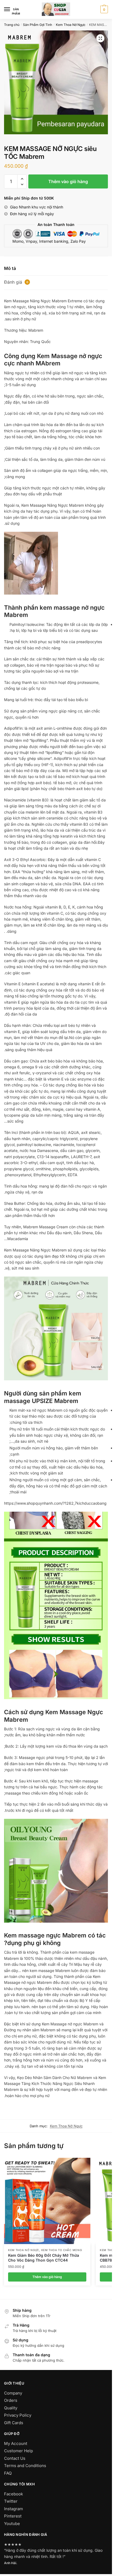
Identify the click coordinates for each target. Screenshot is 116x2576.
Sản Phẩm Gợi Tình (37, 25)
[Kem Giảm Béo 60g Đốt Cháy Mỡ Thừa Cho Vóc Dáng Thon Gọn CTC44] (47, 2201)
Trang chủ (12, 25)
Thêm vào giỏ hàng (68, 181)
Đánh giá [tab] (16, 282)
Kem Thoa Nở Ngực (71, 25)
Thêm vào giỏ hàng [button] (47, 2277)
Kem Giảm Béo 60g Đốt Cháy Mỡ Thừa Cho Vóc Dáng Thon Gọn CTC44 (44, 2258)
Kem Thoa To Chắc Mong (62, 2250)
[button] (100, 38)
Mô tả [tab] (10, 268)
